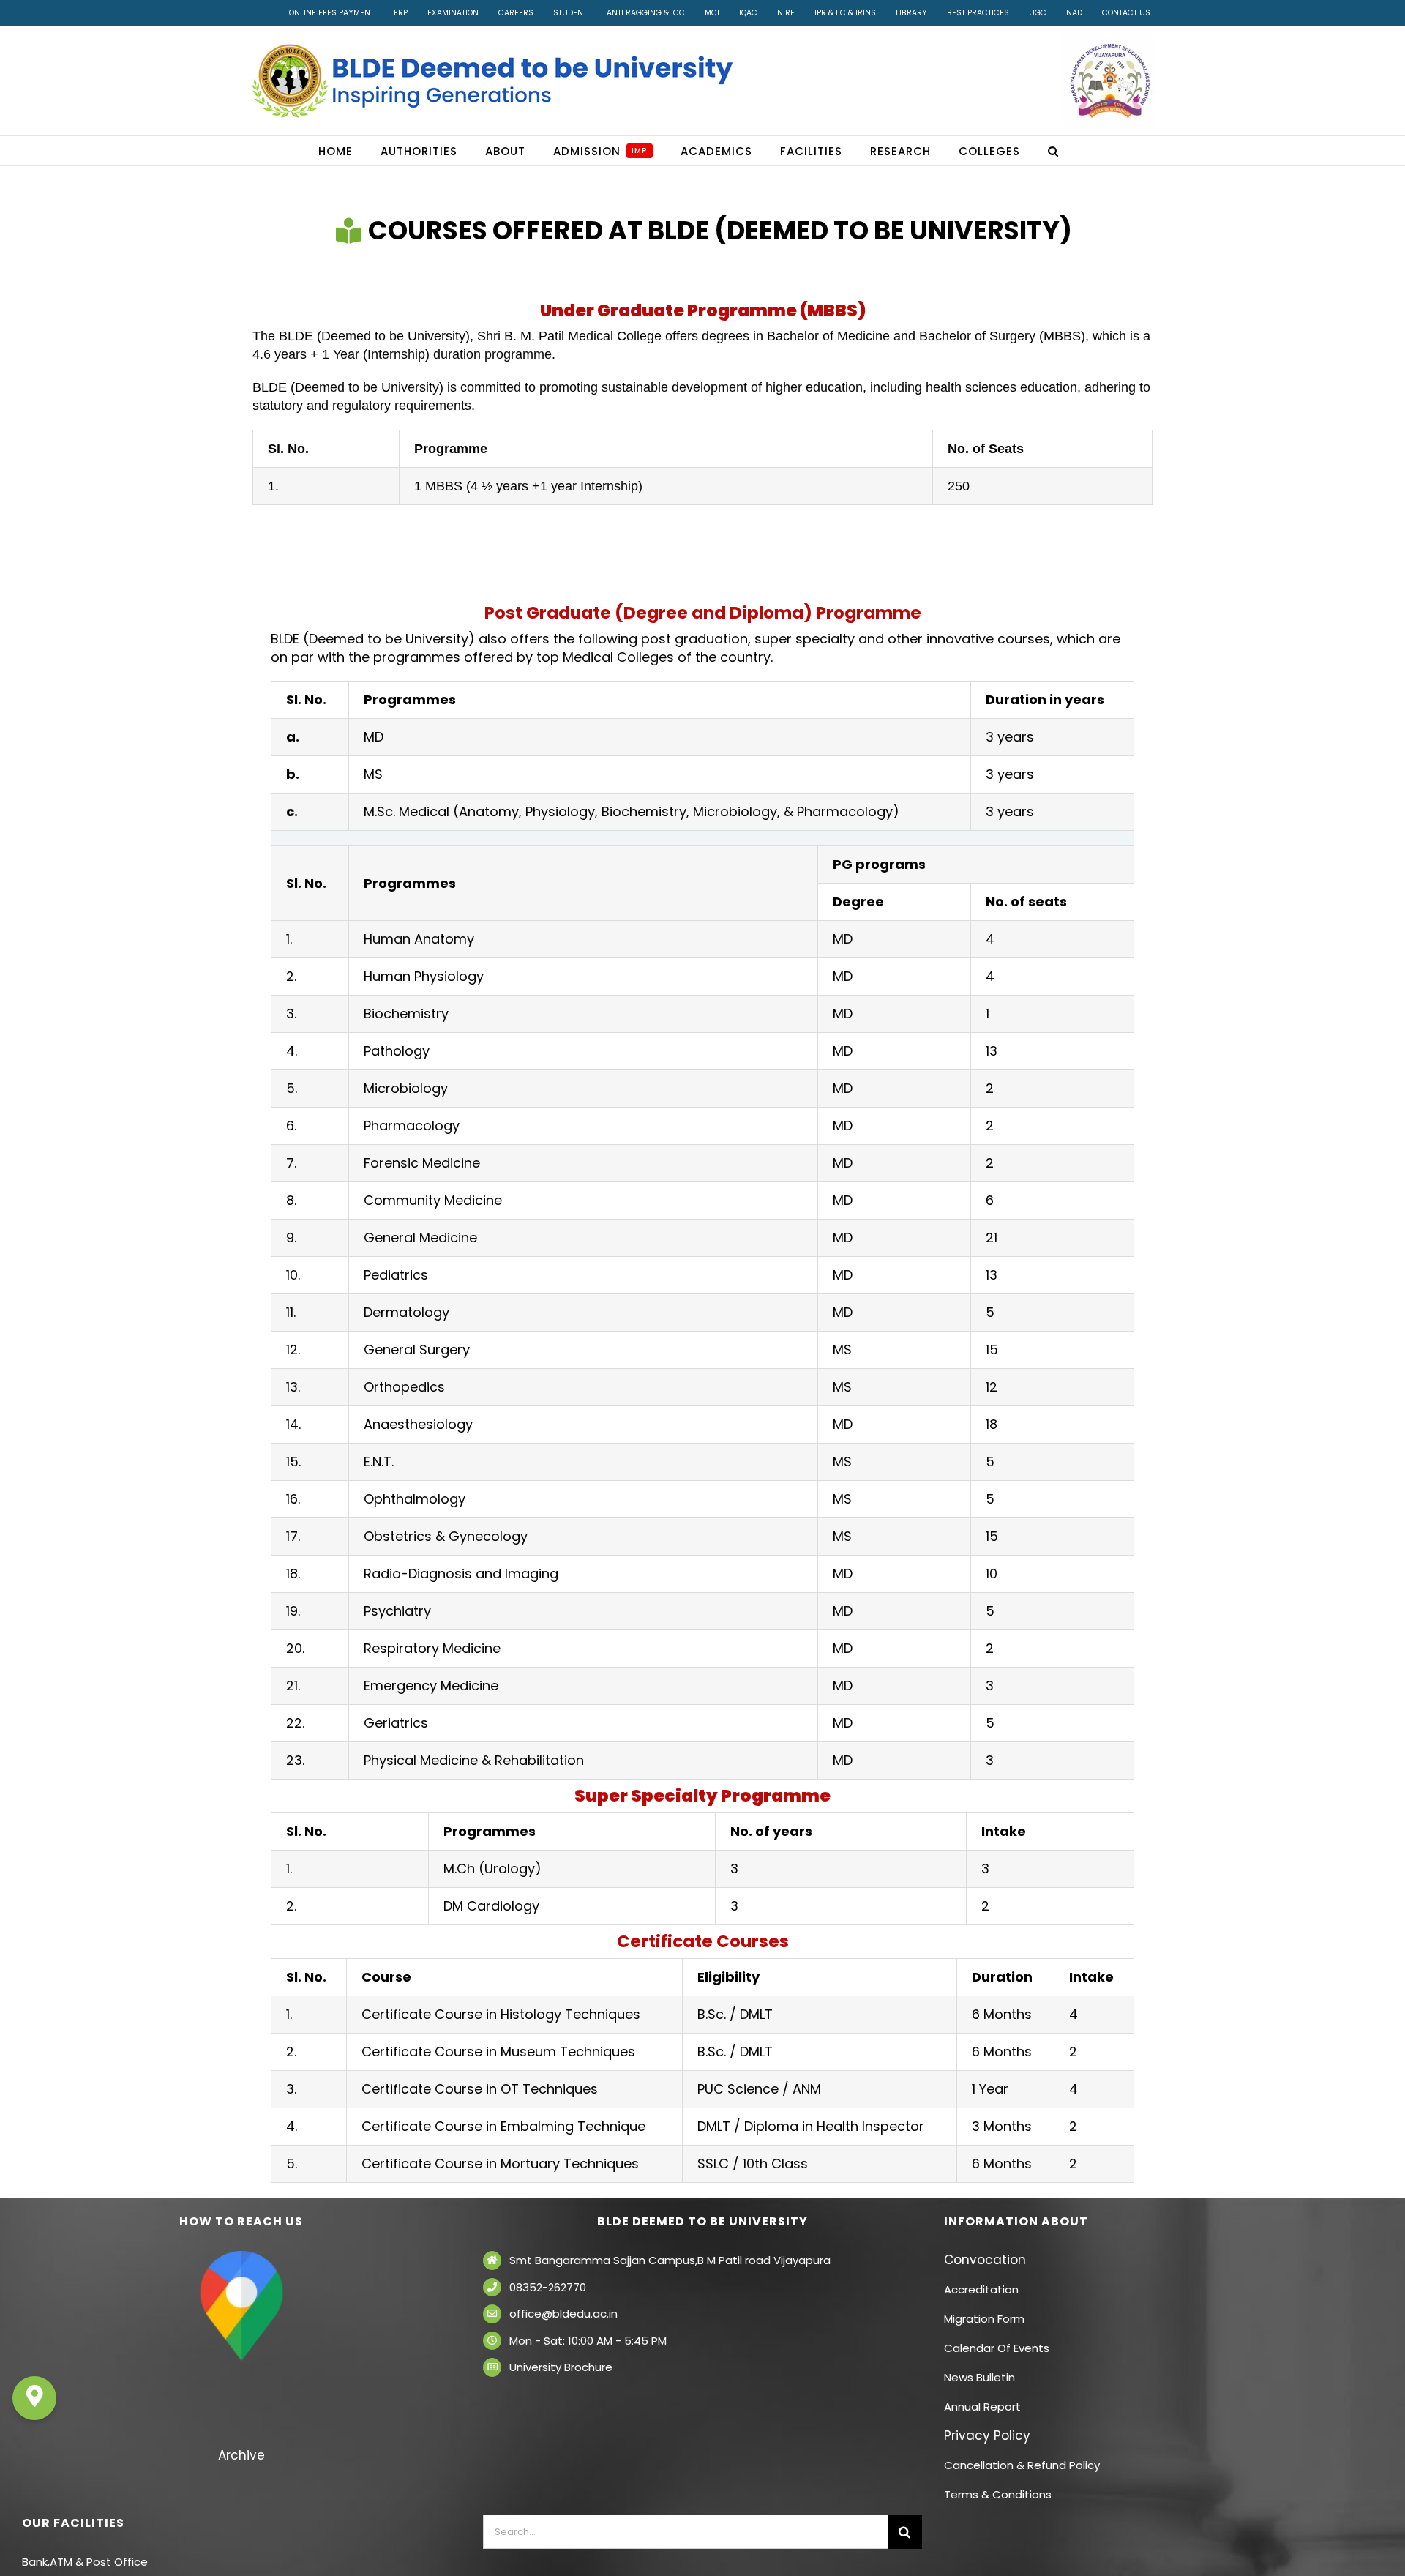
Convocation (985, 2260)
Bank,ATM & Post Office (85, 2562)
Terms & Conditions (998, 2494)
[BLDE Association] (1110, 81)
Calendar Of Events (997, 2348)
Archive (241, 2455)
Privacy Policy (987, 2435)
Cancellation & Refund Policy (1022, 2465)
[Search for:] (685, 2531)
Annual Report (982, 2407)
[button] (1053, 151)
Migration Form (984, 2319)
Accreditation (981, 2289)
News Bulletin (979, 2377)
